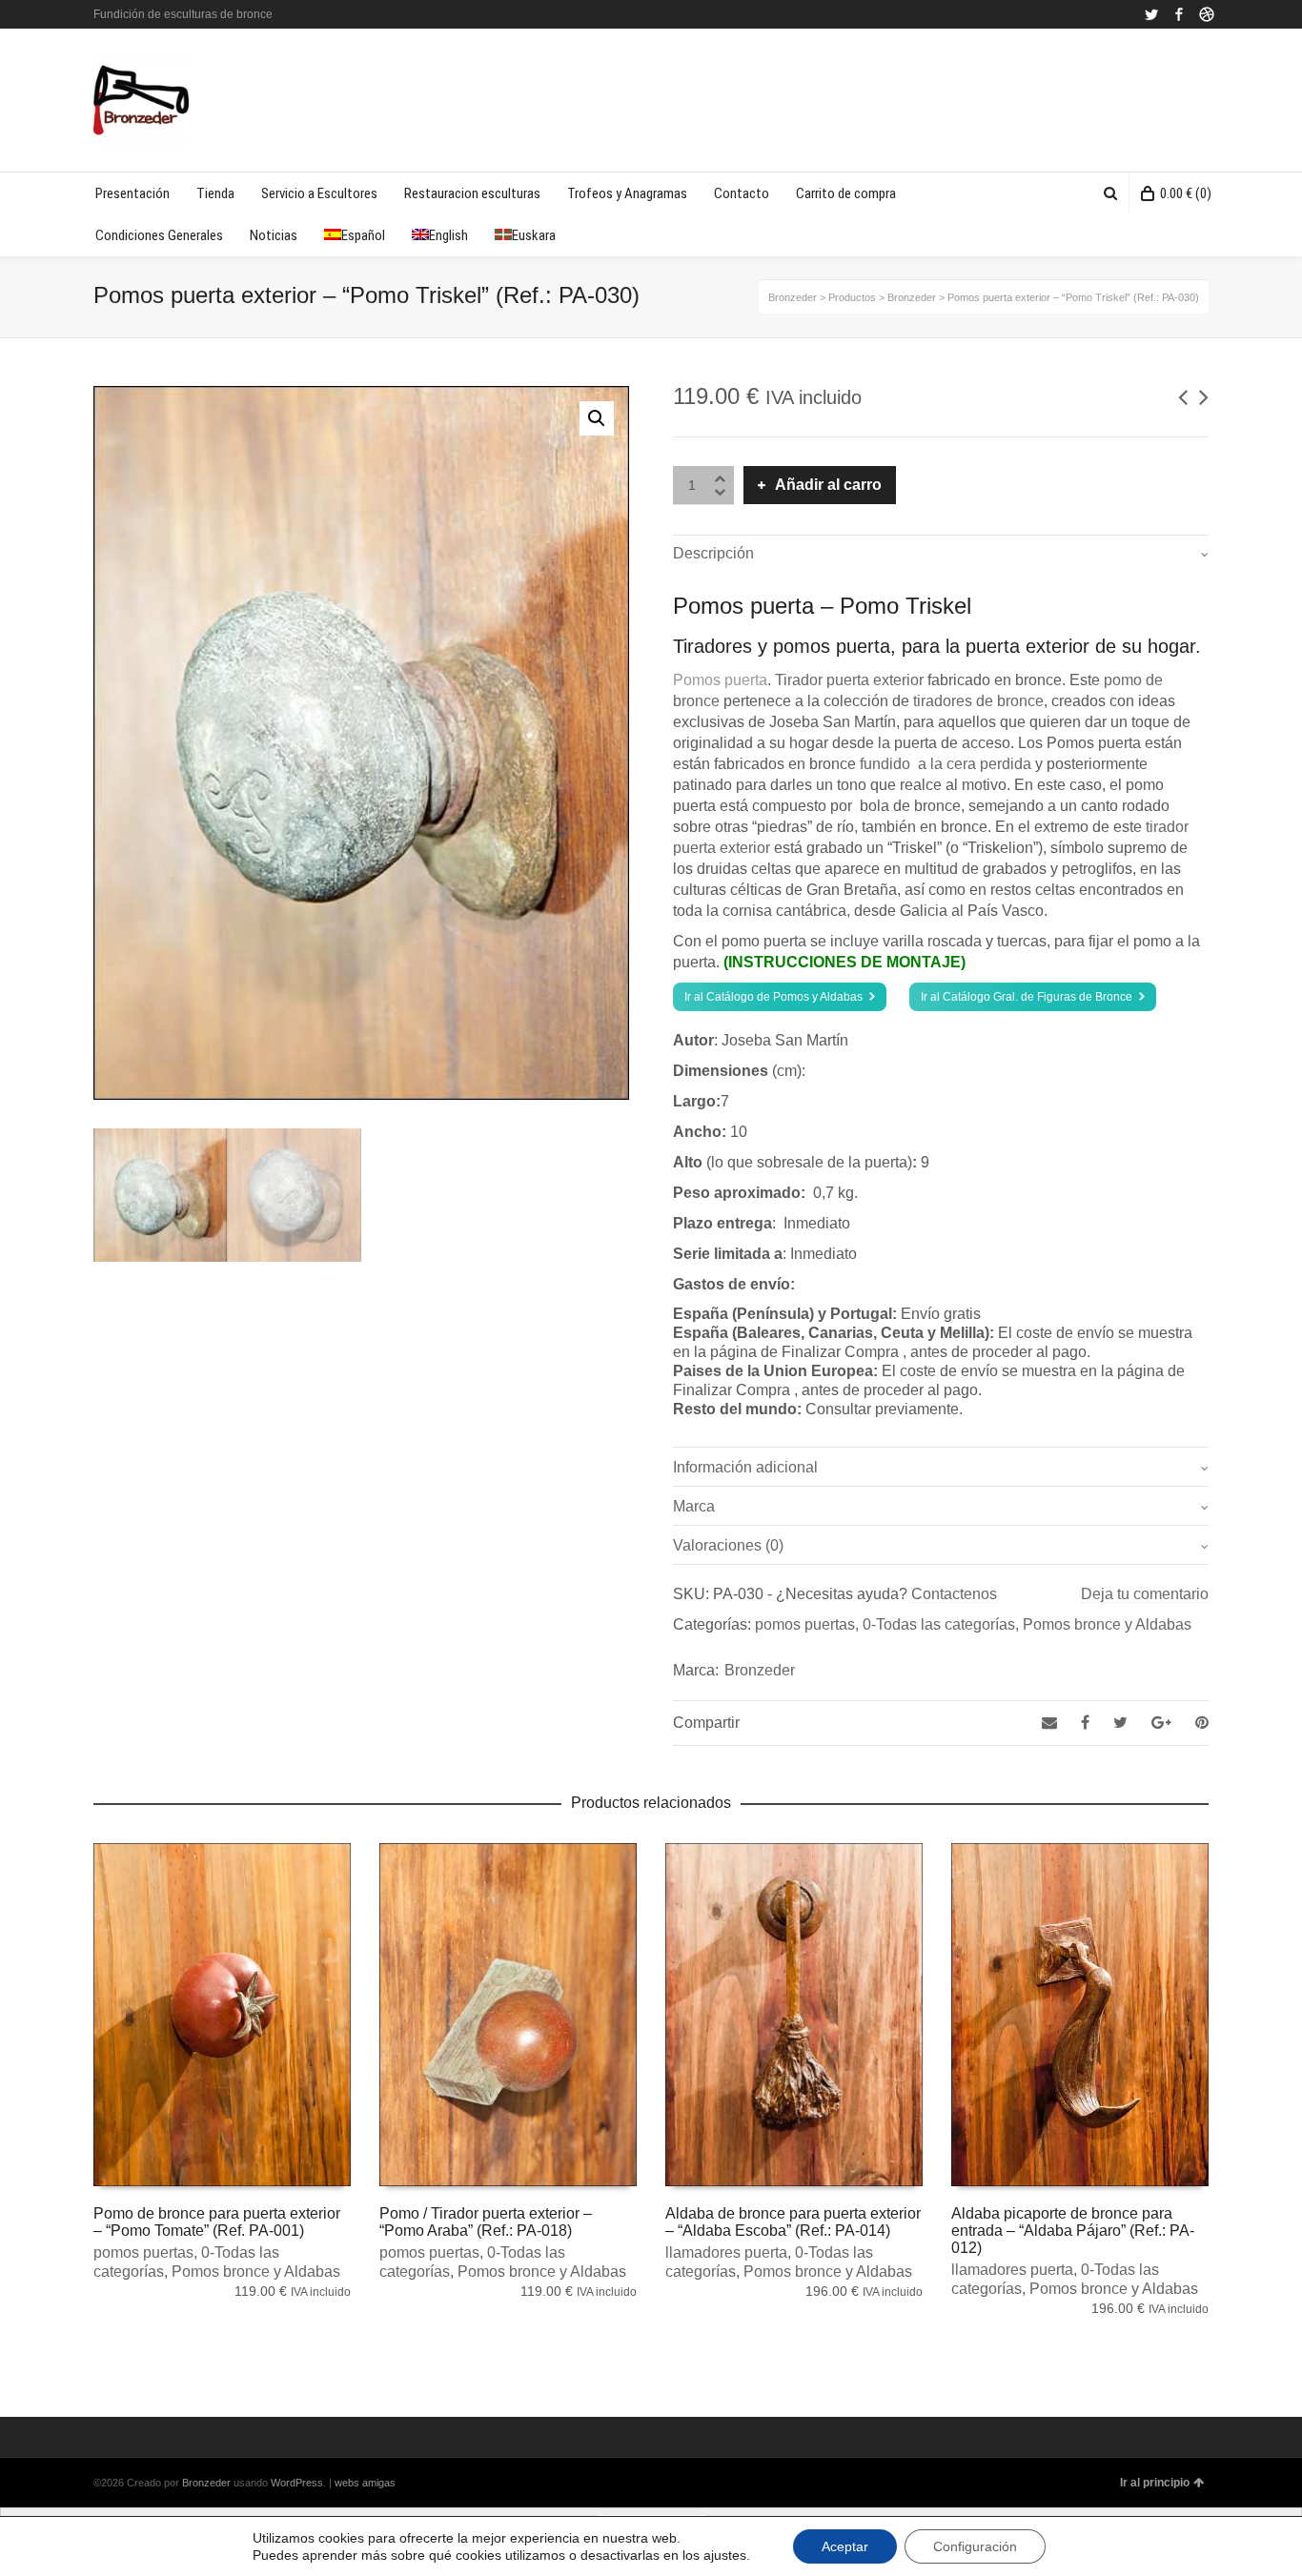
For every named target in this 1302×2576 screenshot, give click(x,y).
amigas (379, 2483)
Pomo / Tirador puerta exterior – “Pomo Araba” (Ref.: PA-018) (486, 2222)
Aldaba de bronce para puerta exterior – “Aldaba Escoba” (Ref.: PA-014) (793, 2222)
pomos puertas (805, 1624)
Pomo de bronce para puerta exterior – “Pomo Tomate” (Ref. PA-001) (217, 2222)
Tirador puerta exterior (849, 680)
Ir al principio (1155, 2483)
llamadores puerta (726, 2252)
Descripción (713, 553)
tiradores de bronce (978, 701)
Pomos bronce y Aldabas (1107, 1624)
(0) (1186, 193)
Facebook (1179, 14)
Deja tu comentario (1145, 1594)
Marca (694, 1506)
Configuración (975, 2546)
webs (347, 2483)
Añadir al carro (828, 485)
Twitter (1151, 14)
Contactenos (954, 1594)
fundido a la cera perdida (944, 764)
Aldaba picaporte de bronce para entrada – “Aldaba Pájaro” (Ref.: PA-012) (1073, 2231)
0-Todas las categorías (939, 1624)
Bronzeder (760, 1670)
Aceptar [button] (845, 2546)
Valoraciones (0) (728, 1545)
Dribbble (1207, 14)
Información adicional (745, 1467)
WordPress (297, 2483)
